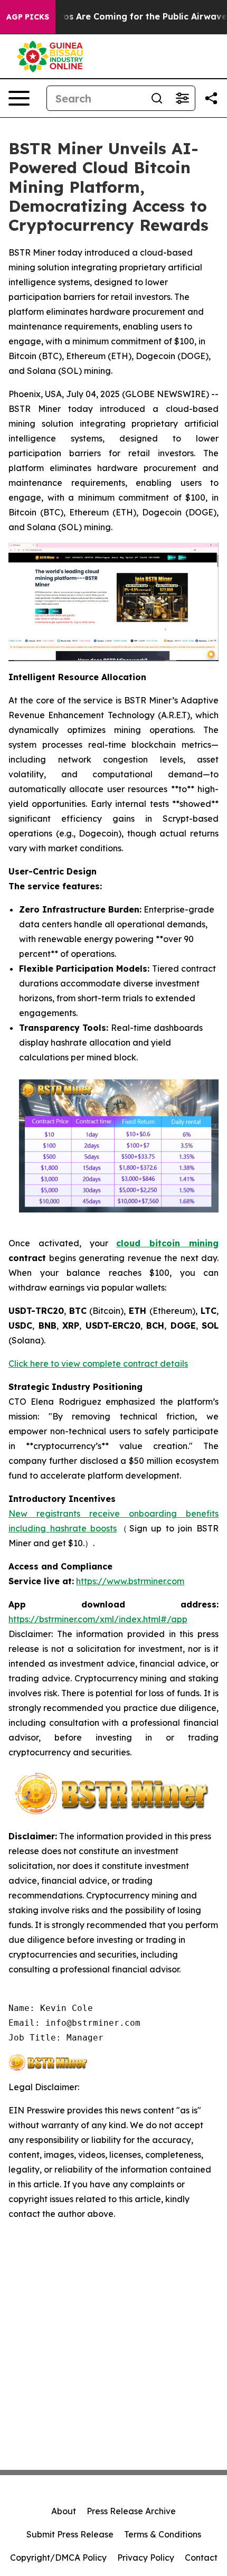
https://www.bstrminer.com (130, 1581)
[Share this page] (211, 98)
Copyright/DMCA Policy (58, 2558)
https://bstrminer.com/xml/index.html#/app (98, 1619)
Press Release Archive (131, 2511)
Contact (201, 2558)
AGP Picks (28, 17)
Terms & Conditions (163, 2534)
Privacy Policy (146, 2558)
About (64, 2511)
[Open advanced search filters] (182, 98)
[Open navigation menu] (19, 98)
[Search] (157, 98)
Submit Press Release (70, 2534)
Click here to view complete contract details (98, 1364)
